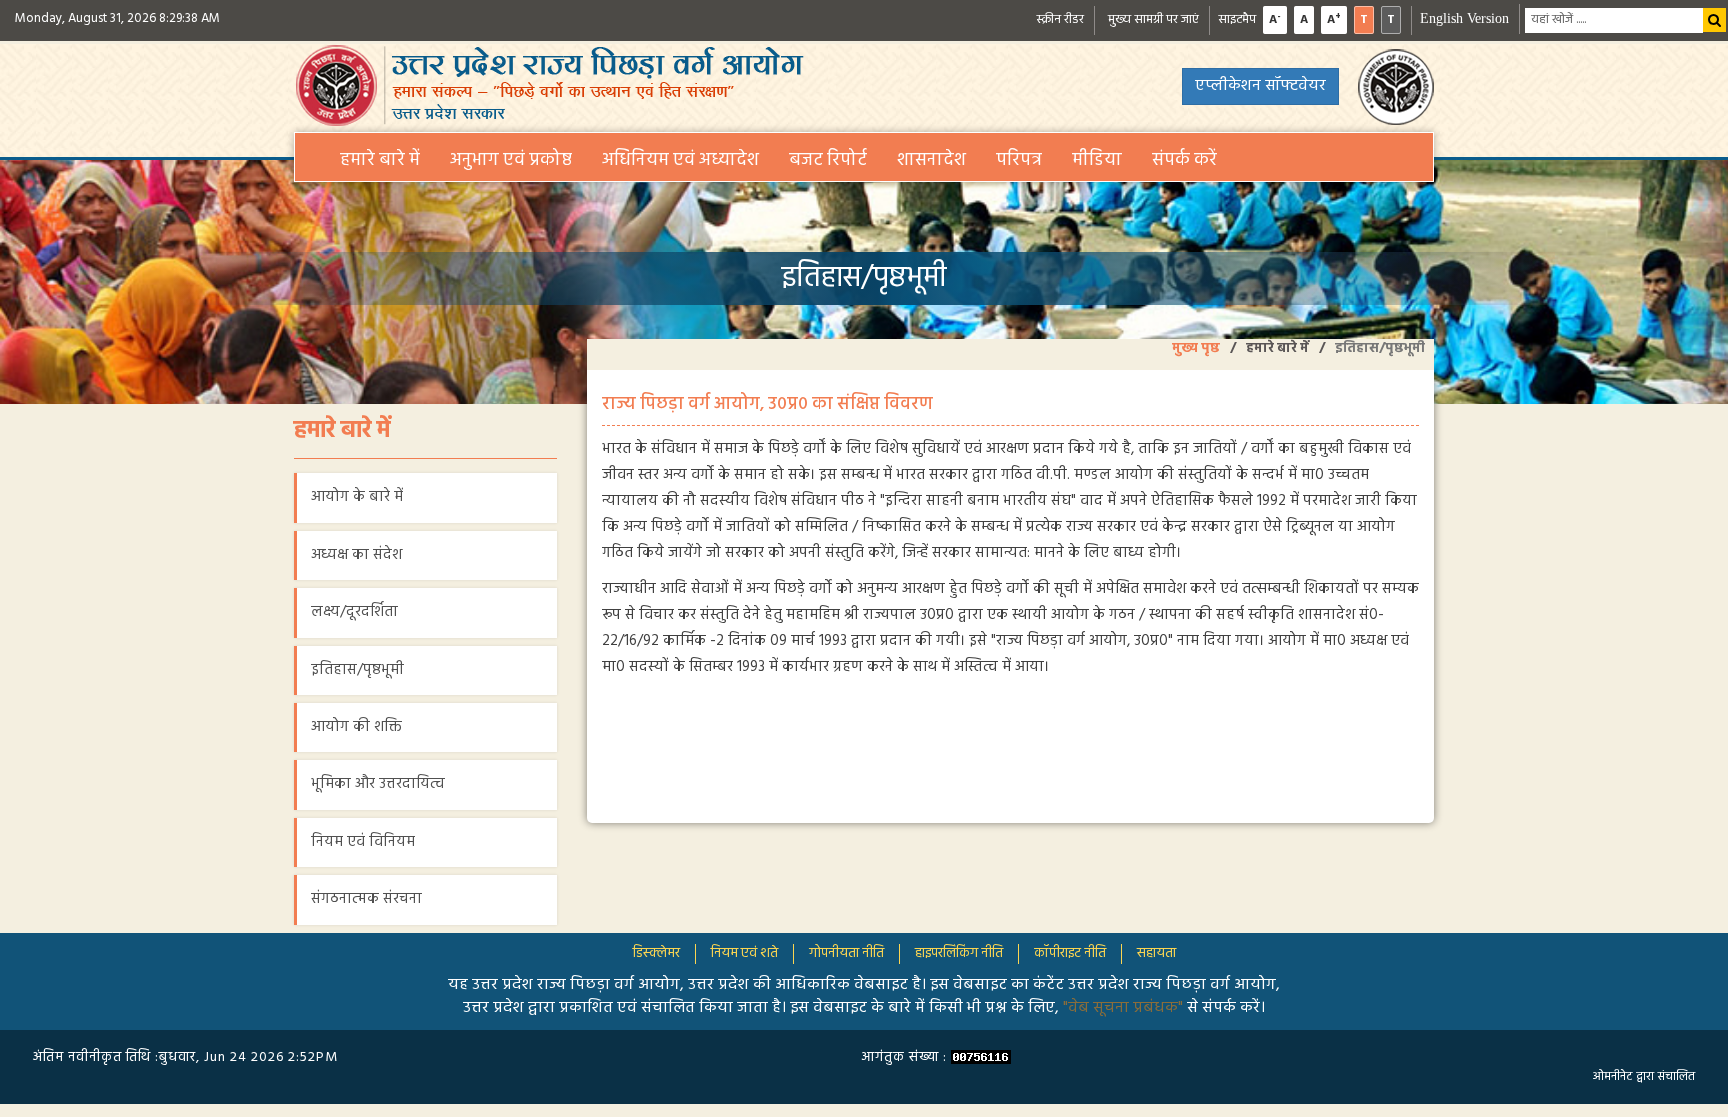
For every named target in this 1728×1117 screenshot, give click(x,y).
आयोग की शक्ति (356, 727)
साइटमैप (1237, 19)
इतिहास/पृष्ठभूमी (357, 670)
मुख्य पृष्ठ (1196, 348)
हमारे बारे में (380, 160)
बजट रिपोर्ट (828, 160)
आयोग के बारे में (357, 497)
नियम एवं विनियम (363, 842)
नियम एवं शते (744, 953)
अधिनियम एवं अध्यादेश (680, 160)
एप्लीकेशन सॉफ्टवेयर (1260, 86)
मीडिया (1097, 160)
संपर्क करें (1184, 160)
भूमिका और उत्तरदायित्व (378, 784)
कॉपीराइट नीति (1070, 953)
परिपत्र (1019, 160)
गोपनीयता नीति (846, 953)
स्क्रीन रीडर (1060, 19)
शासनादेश (931, 160)
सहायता (1156, 953)
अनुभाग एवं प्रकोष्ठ (511, 160)
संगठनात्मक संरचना (366, 899)
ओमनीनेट (1612, 1077)
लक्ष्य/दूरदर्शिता (354, 612)
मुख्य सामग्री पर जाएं (1153, 19)
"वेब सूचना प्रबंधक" (1125, 1008)
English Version (1464, 18)
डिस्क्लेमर (656, 953)
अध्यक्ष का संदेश (356, 555)
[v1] (1715, 20)
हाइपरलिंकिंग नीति (959, 953)
